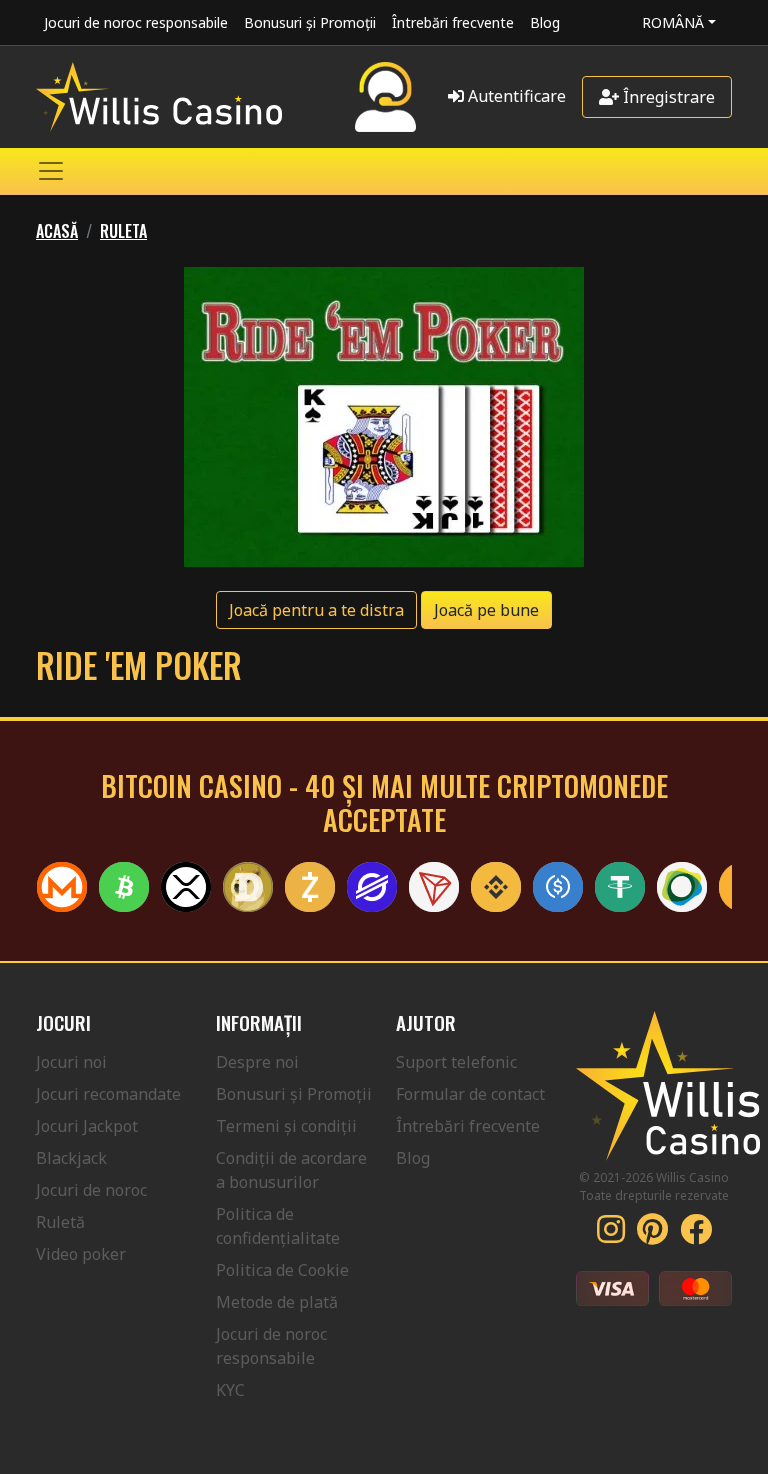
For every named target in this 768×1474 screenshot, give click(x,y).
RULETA (123, 231)
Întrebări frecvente (453, 22)
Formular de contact (470, 1094)
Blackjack (71, 1158)
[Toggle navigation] (51, 171)
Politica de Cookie (282, 1270)
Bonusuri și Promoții (310, 22)
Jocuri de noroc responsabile (136, 22)
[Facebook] (696, 1235)
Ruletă (60, 1222)
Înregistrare (667, 97)
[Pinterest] (652, 1235)
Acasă (57, 231)
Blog (545, 22)
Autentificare (515, 96)
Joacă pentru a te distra (316, 610)
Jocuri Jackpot (87, 1126)
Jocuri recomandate (108, 1094)
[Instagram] (611, 1235)
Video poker (81, 1254)
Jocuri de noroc (91, 1190)
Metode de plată (277, 1302)
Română (673, 22)
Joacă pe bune (486, 610)
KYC (230, 1390)
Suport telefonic (456, 1062)
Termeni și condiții (286, 1126)
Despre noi (257, 1062)
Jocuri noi (71, 1062)
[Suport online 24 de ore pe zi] (385, 97)
